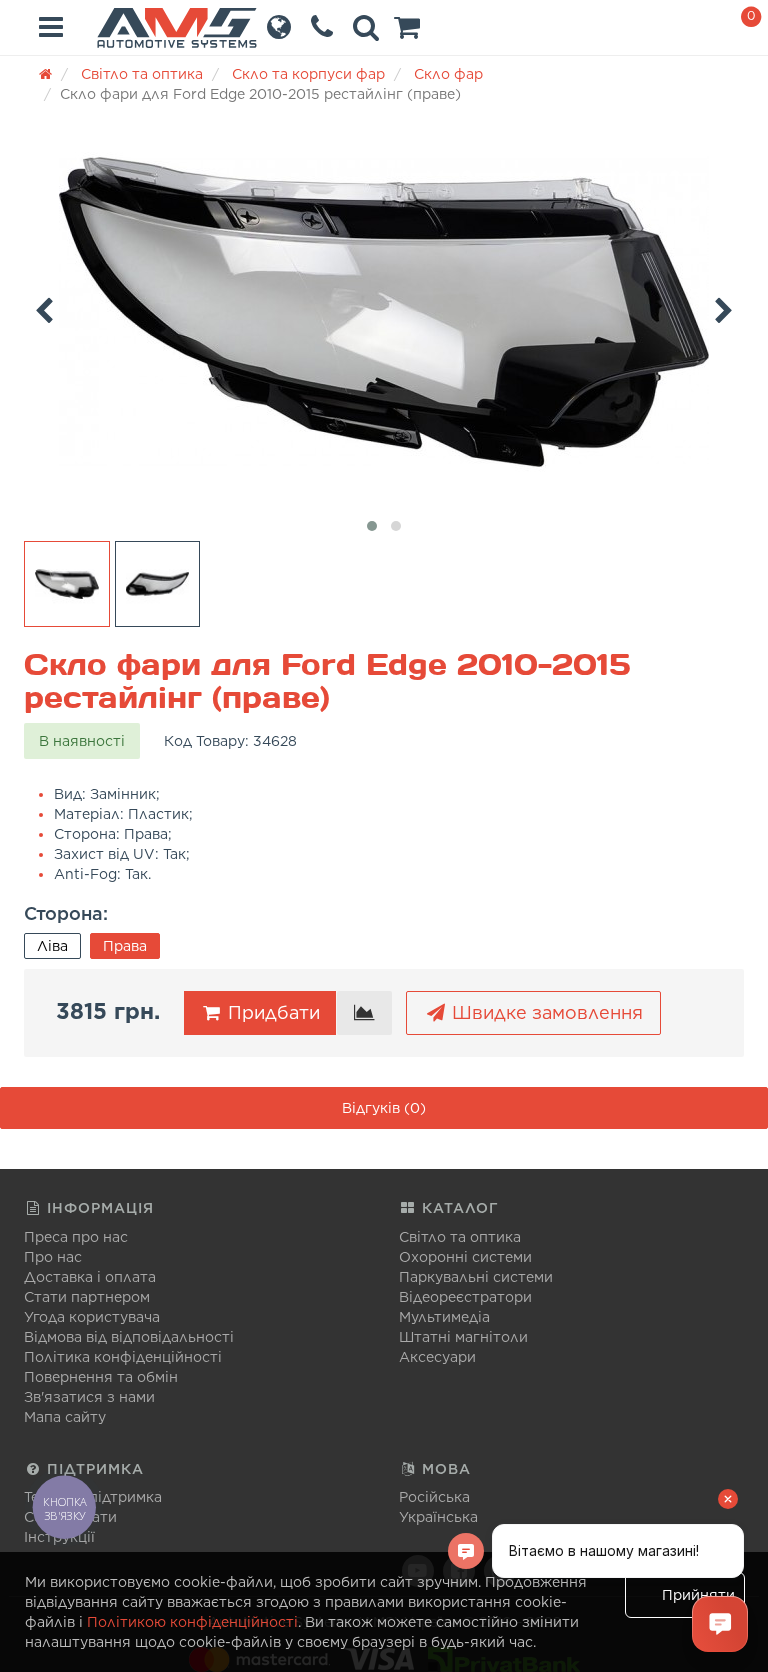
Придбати (271, 1012)
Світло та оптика (460, 1237)
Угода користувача (92, 1317)
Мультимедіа (444, 1317)
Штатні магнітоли (463, 1337)
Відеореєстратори (465, 1297)
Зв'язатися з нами (89, 1397)
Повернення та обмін (101, 1377)
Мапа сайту (65, 1417)
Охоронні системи (465, 1257)
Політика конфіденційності (123, 1357)
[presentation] (44, 307)
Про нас (53, 1257)
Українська (438, 1517)
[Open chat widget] (720, 1624)
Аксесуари (437, 1357)
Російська (434, 1497)
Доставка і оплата (90, 1277)
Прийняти (698, 1595)
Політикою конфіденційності (192, 1622)
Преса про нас (76, 1237)
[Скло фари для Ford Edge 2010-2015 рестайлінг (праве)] (384, 312)
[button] (407, 32)
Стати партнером (87, 1297)
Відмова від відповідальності (129, 1337)
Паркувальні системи (476, 1277)
